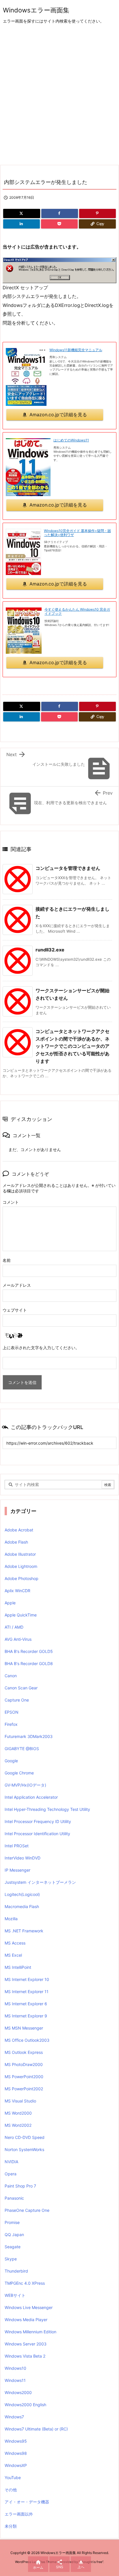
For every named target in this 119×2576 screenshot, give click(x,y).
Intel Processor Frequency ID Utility (38, 1821)
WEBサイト (15, 2295)
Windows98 (16, 2453)
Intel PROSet (17, 1846)
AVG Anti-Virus (18, 1639)
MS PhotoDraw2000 (24, 2064)
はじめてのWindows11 (71, 440)
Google (11, 1761)
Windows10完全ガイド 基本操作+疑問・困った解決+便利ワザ (77, 533)
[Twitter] (22, 213)
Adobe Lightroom (21, 1566)
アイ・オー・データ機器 (27, 2502)
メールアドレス (17, 1285)
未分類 (11, 2526)
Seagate (13, 2247)
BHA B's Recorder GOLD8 (29, 1663)
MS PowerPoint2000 (24, 2077)
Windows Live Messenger (29, 2307)
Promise (12, 2222)
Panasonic (14, 2198)
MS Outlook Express (24, 2052)
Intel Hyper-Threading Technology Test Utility (47, 1809)
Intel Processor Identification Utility (37, 1834)
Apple (10, 1603)
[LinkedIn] (22, 224)
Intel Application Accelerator (31, 1797)
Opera (11, 2174)
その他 (11, 2490)
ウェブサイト (15, 1310)
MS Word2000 (18, 2113)
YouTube (13, 2478)
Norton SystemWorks (24, 2149)
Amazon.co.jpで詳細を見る (58, 415)
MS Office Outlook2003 (27, 2040)
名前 (7, 1260)
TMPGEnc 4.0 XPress (25, 2283)
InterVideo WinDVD (23, 1858)
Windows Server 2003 (26, 2344)
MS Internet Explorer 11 (27, 1992)
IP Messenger (17, 1870)
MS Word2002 (18, 2125)
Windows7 (14, 2417)
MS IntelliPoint (18, 1967)
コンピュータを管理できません (68, 868)
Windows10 (15, 2368)
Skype (11, 2259)
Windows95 (16, 2441)
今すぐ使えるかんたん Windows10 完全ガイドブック (77, 611)
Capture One (17, 1700)
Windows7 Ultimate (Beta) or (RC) (36, 2429)
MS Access (15, 1943)
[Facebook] (60, 213)
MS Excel (13, 1955)
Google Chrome (19, 1773)
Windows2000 (18, 2392)
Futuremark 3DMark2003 (29, 1736)
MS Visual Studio (20, 2101)
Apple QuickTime (21, 1615)
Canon (11, 1676)
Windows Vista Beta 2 (25, 2356)
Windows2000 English (25, 2405)
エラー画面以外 (19, 2514)
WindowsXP (16, 2465)
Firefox (11, 1724)
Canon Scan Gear (21, 1688)
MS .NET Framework (24, 1931)
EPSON (12, 1712)
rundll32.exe (50, 950)
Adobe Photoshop (22, 1578)
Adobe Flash (16, 1542)
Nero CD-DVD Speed (25, 2137)
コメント (11, 1202)
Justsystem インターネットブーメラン (40, 1882)
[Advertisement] (59, 95)
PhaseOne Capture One (27, 2210)
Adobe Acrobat (19, 1530)
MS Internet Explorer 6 (26, 2004)
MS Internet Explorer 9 (26, 2016)
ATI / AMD (14, 1627)
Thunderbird (16, 2271)
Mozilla (11, 1919)
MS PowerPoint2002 (24, 2089)
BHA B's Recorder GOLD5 (29, 1651)
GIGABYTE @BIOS (22, 1749)
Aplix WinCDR (17, 1591)
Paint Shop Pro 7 (20, 2186)
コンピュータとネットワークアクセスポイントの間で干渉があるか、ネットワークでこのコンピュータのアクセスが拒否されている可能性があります (72, 1046)
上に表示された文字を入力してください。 (41, 1348)
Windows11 (15, 2380)
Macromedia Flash (22, 1906)
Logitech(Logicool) (22, 1894)
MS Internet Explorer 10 (27, 1979)
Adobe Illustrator (20, 1554)
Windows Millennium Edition (30, 2332)
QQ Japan (14, 2235)
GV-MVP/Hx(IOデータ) (25, 1785)
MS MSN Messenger (24, 2028)
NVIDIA (11, 2162)
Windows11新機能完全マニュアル (76, 350)
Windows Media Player (26, 2320)
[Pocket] (59, 224)
